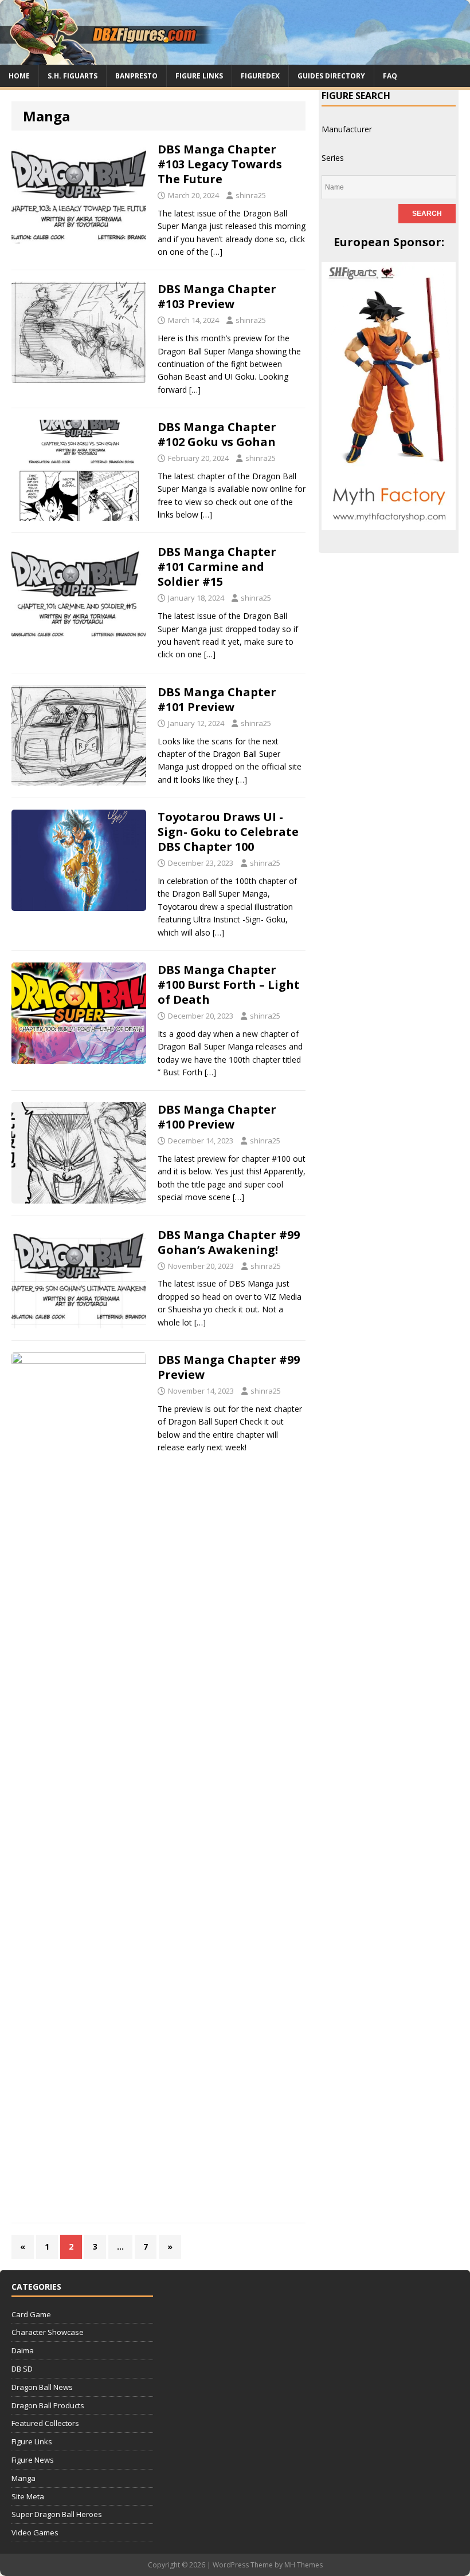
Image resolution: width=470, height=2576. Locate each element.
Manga (23, 2478)
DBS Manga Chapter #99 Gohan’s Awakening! (229, 1242)
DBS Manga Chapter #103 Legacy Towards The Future (220, 164)
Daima (23, 2350)
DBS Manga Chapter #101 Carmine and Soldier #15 (217, 567)
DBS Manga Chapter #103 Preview (217, 296)
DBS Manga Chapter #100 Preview (217, 1117)
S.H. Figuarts (73, 76)
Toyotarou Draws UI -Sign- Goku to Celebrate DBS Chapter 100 (228, 832)
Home (19, 76)
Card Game (31, 2314)
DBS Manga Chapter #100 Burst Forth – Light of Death (229, 985)
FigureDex (260, 76)
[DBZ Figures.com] (235, 58)
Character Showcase (48, 2332)
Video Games (35, 2532)
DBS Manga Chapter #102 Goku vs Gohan (217, 434)
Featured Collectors (45, 2423)
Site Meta (28, 2496)
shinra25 (251, 195)
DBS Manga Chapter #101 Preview (217, 699)
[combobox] (347, 129)
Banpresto (136, 76)
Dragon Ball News (42, 2387)
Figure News (33, 2460)
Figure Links (199, 76)
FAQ (390, 76)
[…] (217, 252)
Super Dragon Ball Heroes (57, 2514)
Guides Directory (331, 76)
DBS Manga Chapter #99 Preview (229, 1367)
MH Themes (303, 2565)
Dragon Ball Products (48, 2405)
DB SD (22, 2369)
